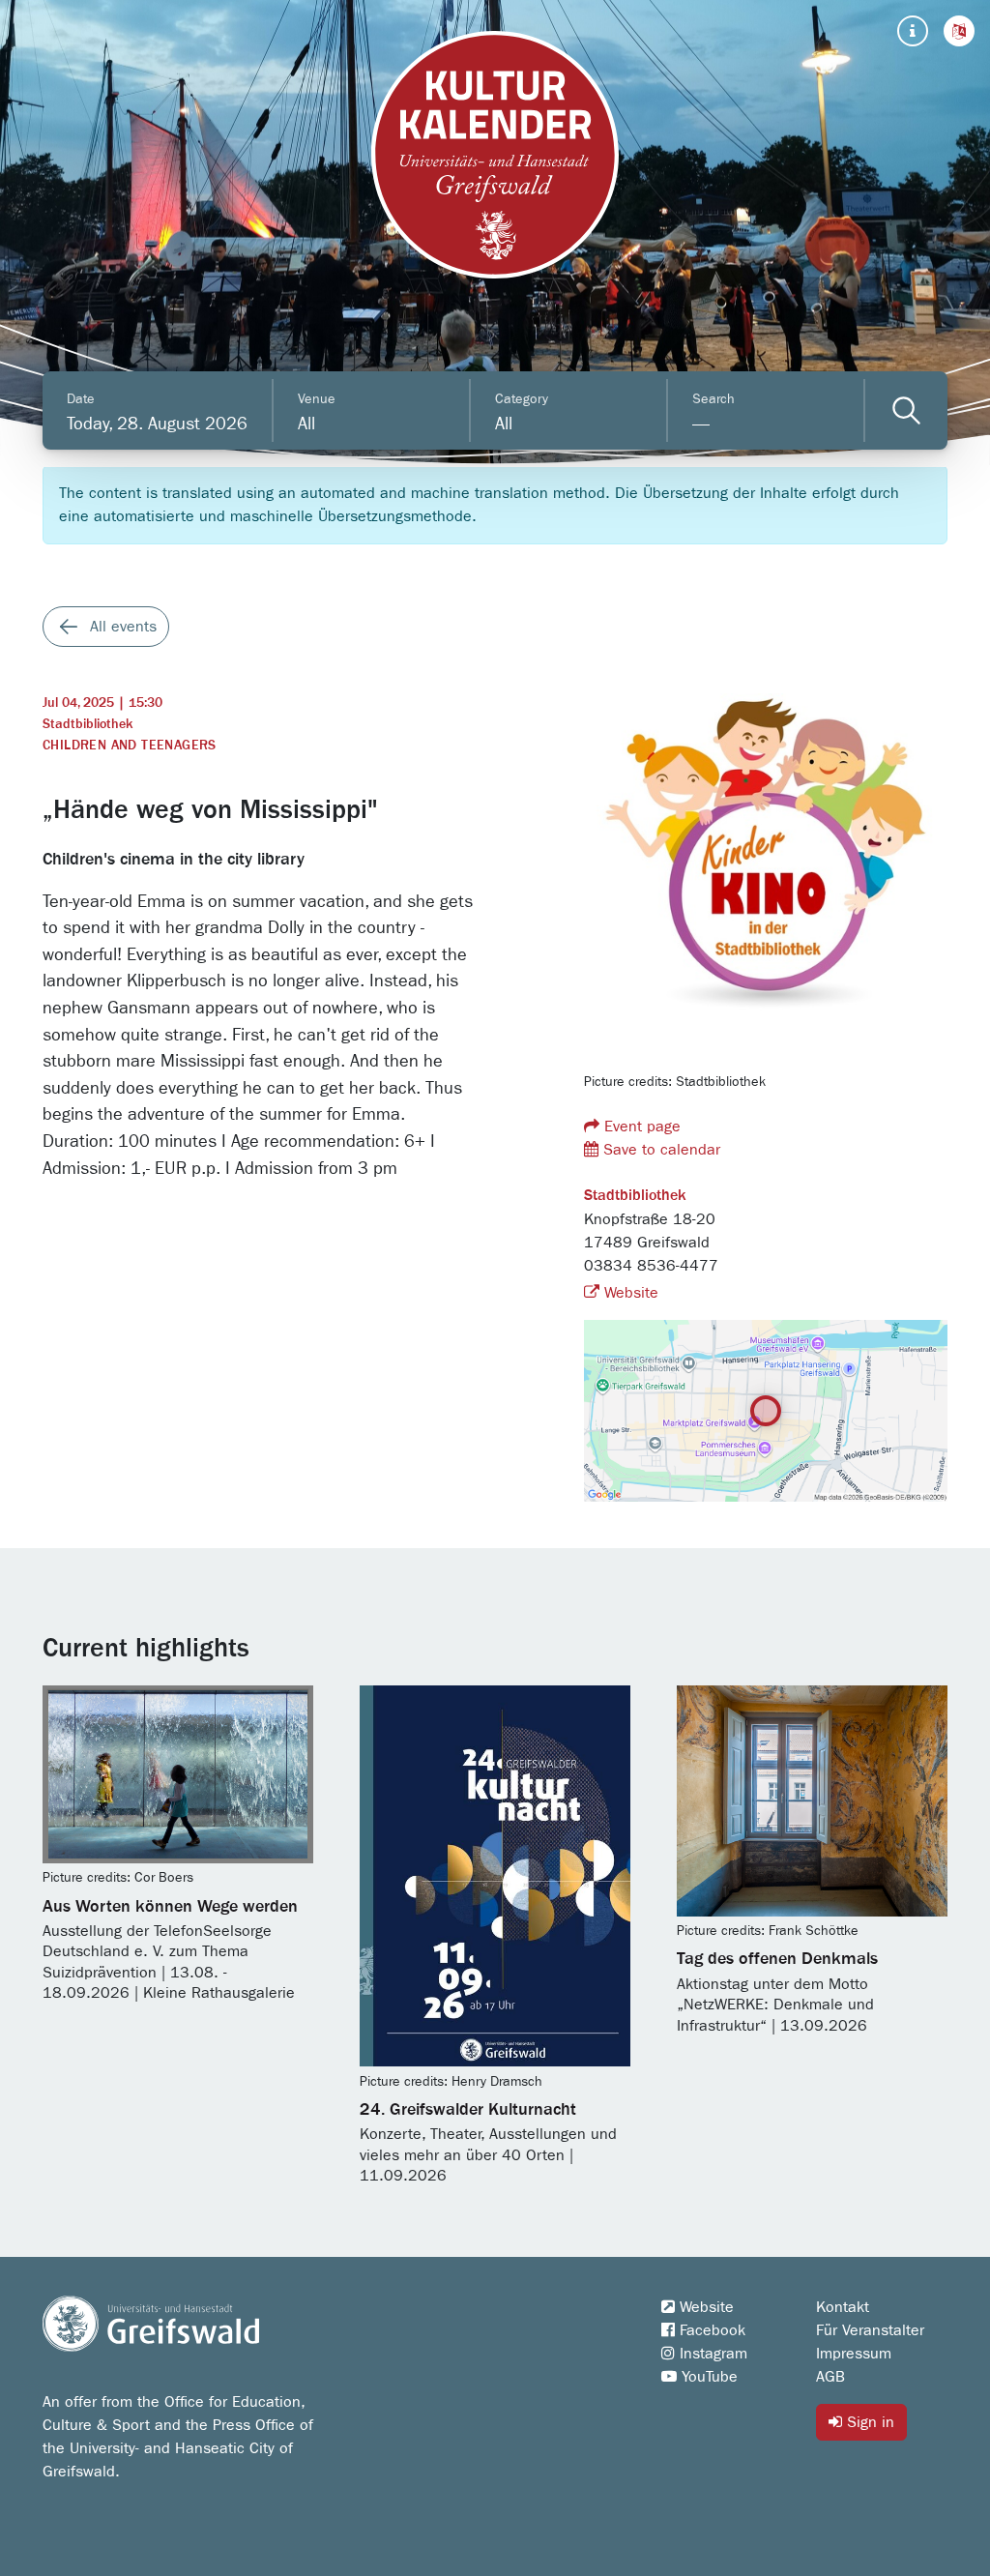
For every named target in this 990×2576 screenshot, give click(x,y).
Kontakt (843, 2307)
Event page (640, 1127)
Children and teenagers (130, 746)
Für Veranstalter (870, 2330)
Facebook (710, 2330)
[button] (959, 31)
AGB (830, 2377)
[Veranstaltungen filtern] (906, 410)
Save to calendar (659, 1150)
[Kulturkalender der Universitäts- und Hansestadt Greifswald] (495, 155)
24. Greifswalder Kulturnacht (468, 2110)
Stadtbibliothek (87, 724)
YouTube (707, 2377)
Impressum (854, 2354)
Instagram (711, 2354)
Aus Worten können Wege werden (170, 1907)
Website (629, 1293)
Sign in (868, 2422)
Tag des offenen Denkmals (777, 1959)
